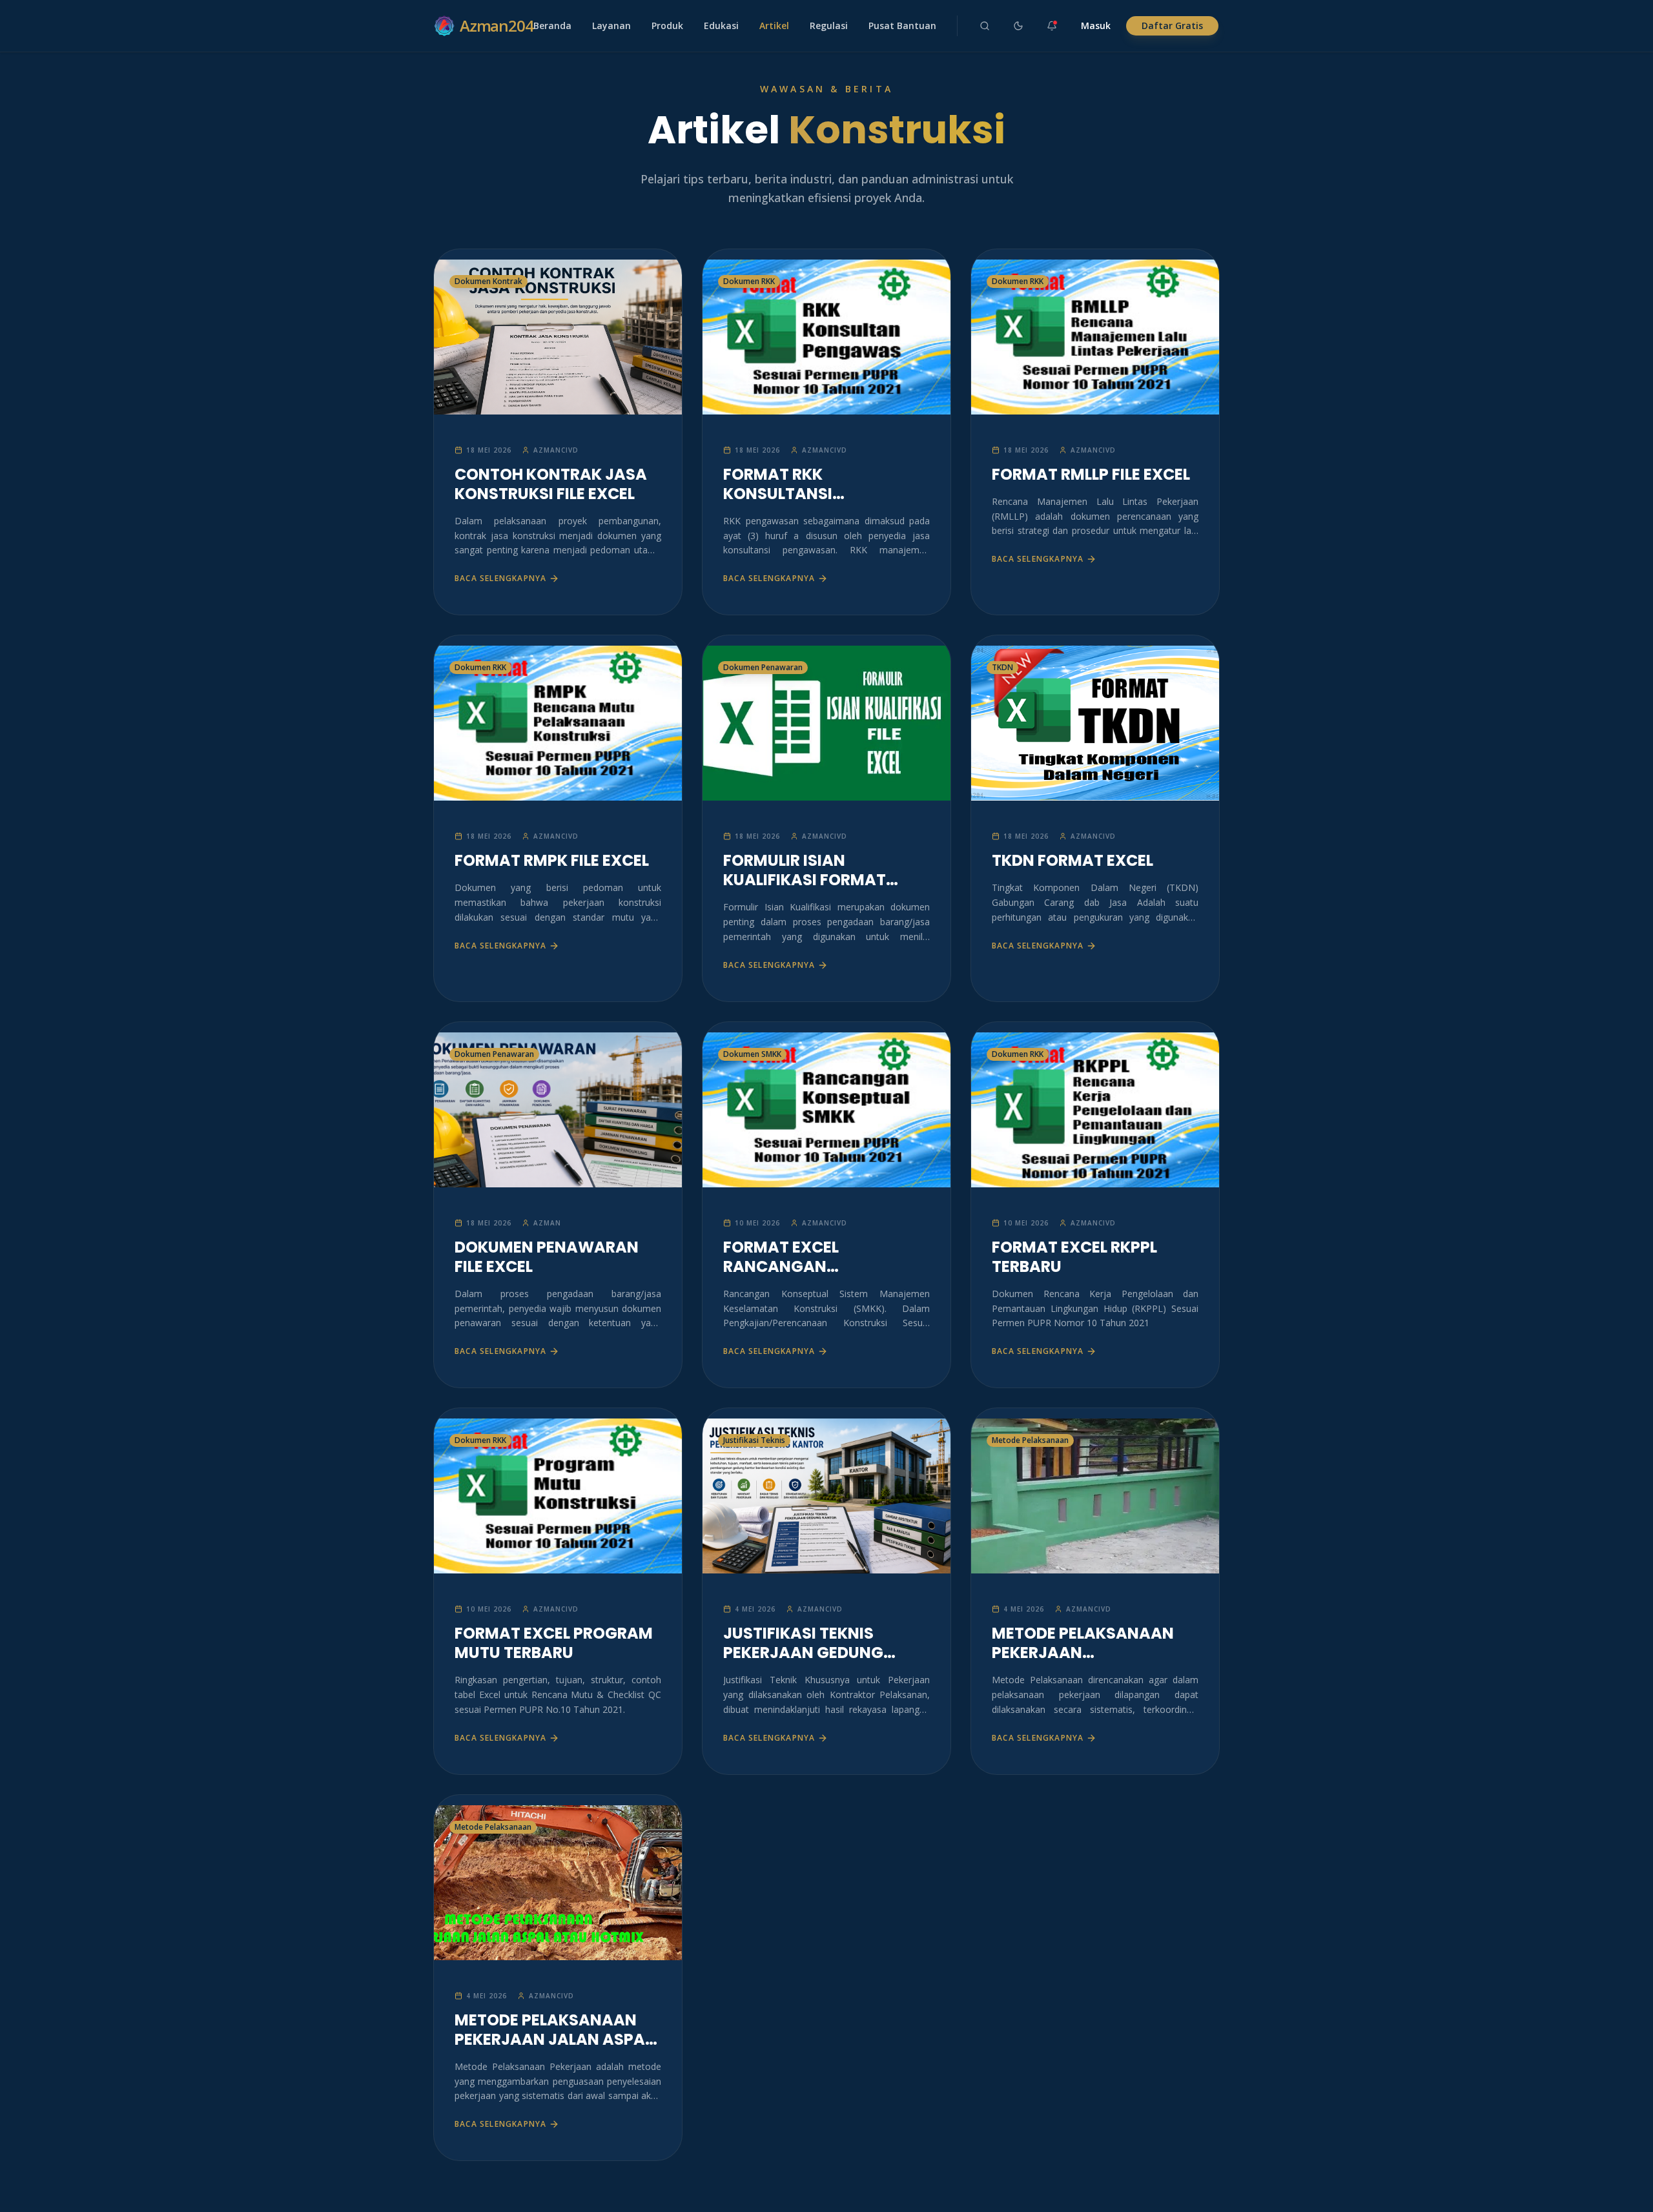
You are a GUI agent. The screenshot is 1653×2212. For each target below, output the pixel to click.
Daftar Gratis (1172, 26)
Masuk (1096, 26)
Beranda (552, 26)
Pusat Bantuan (902, 26)
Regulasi (829, 26)
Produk (667, 26)
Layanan (611, 26)
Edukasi (721, 26)
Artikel (774, 26)
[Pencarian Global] (985, 26)
